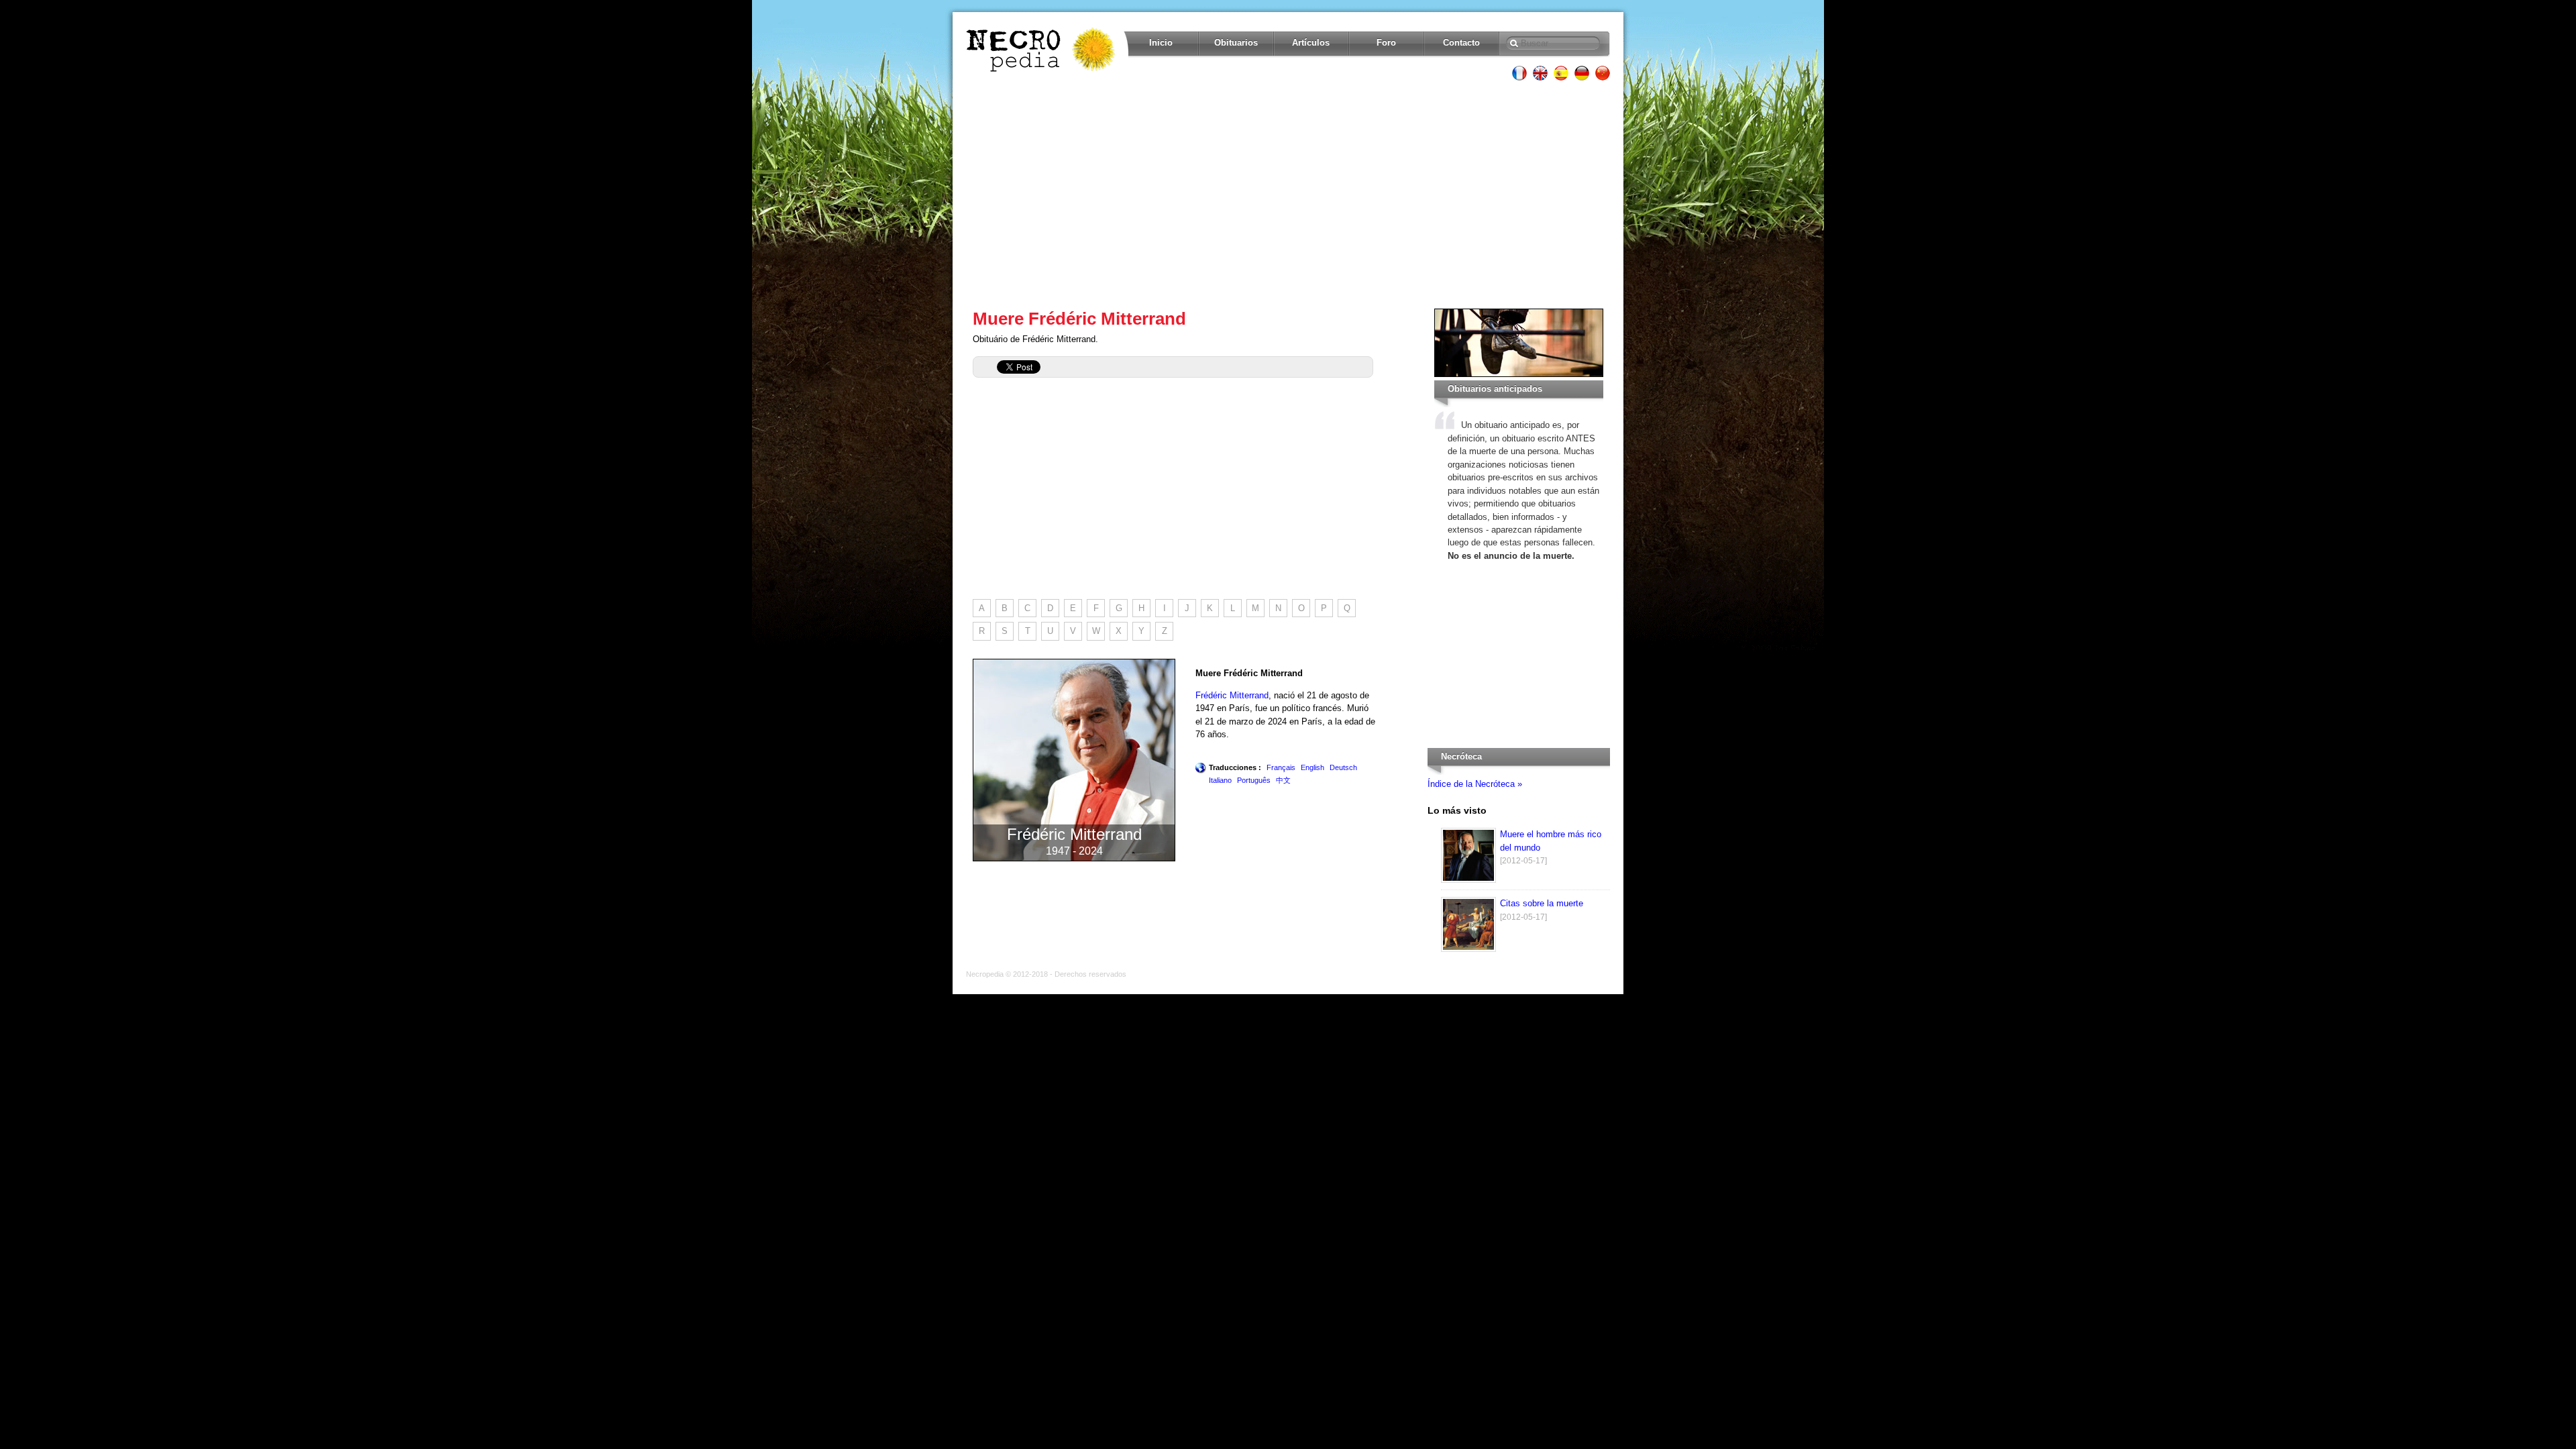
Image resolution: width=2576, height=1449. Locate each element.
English (1312, 767)
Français (1281, 767)
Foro (1386, 43)
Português (1254, 780)
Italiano (1220, 780)
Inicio (1161, 43)
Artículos (1311, 43)
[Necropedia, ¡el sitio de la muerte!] (1042, 50)
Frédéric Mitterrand (1232, 695)
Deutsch (1343, 767)
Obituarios (1236, 43)
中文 (1283, 780)
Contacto (1461, 43)
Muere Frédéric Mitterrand (1079, 319)
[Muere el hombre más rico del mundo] (1468, 880)
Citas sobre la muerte (1542, 903)
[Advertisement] (1288, 195)
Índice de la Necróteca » (1475, 784)
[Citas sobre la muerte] (1468, 949)
